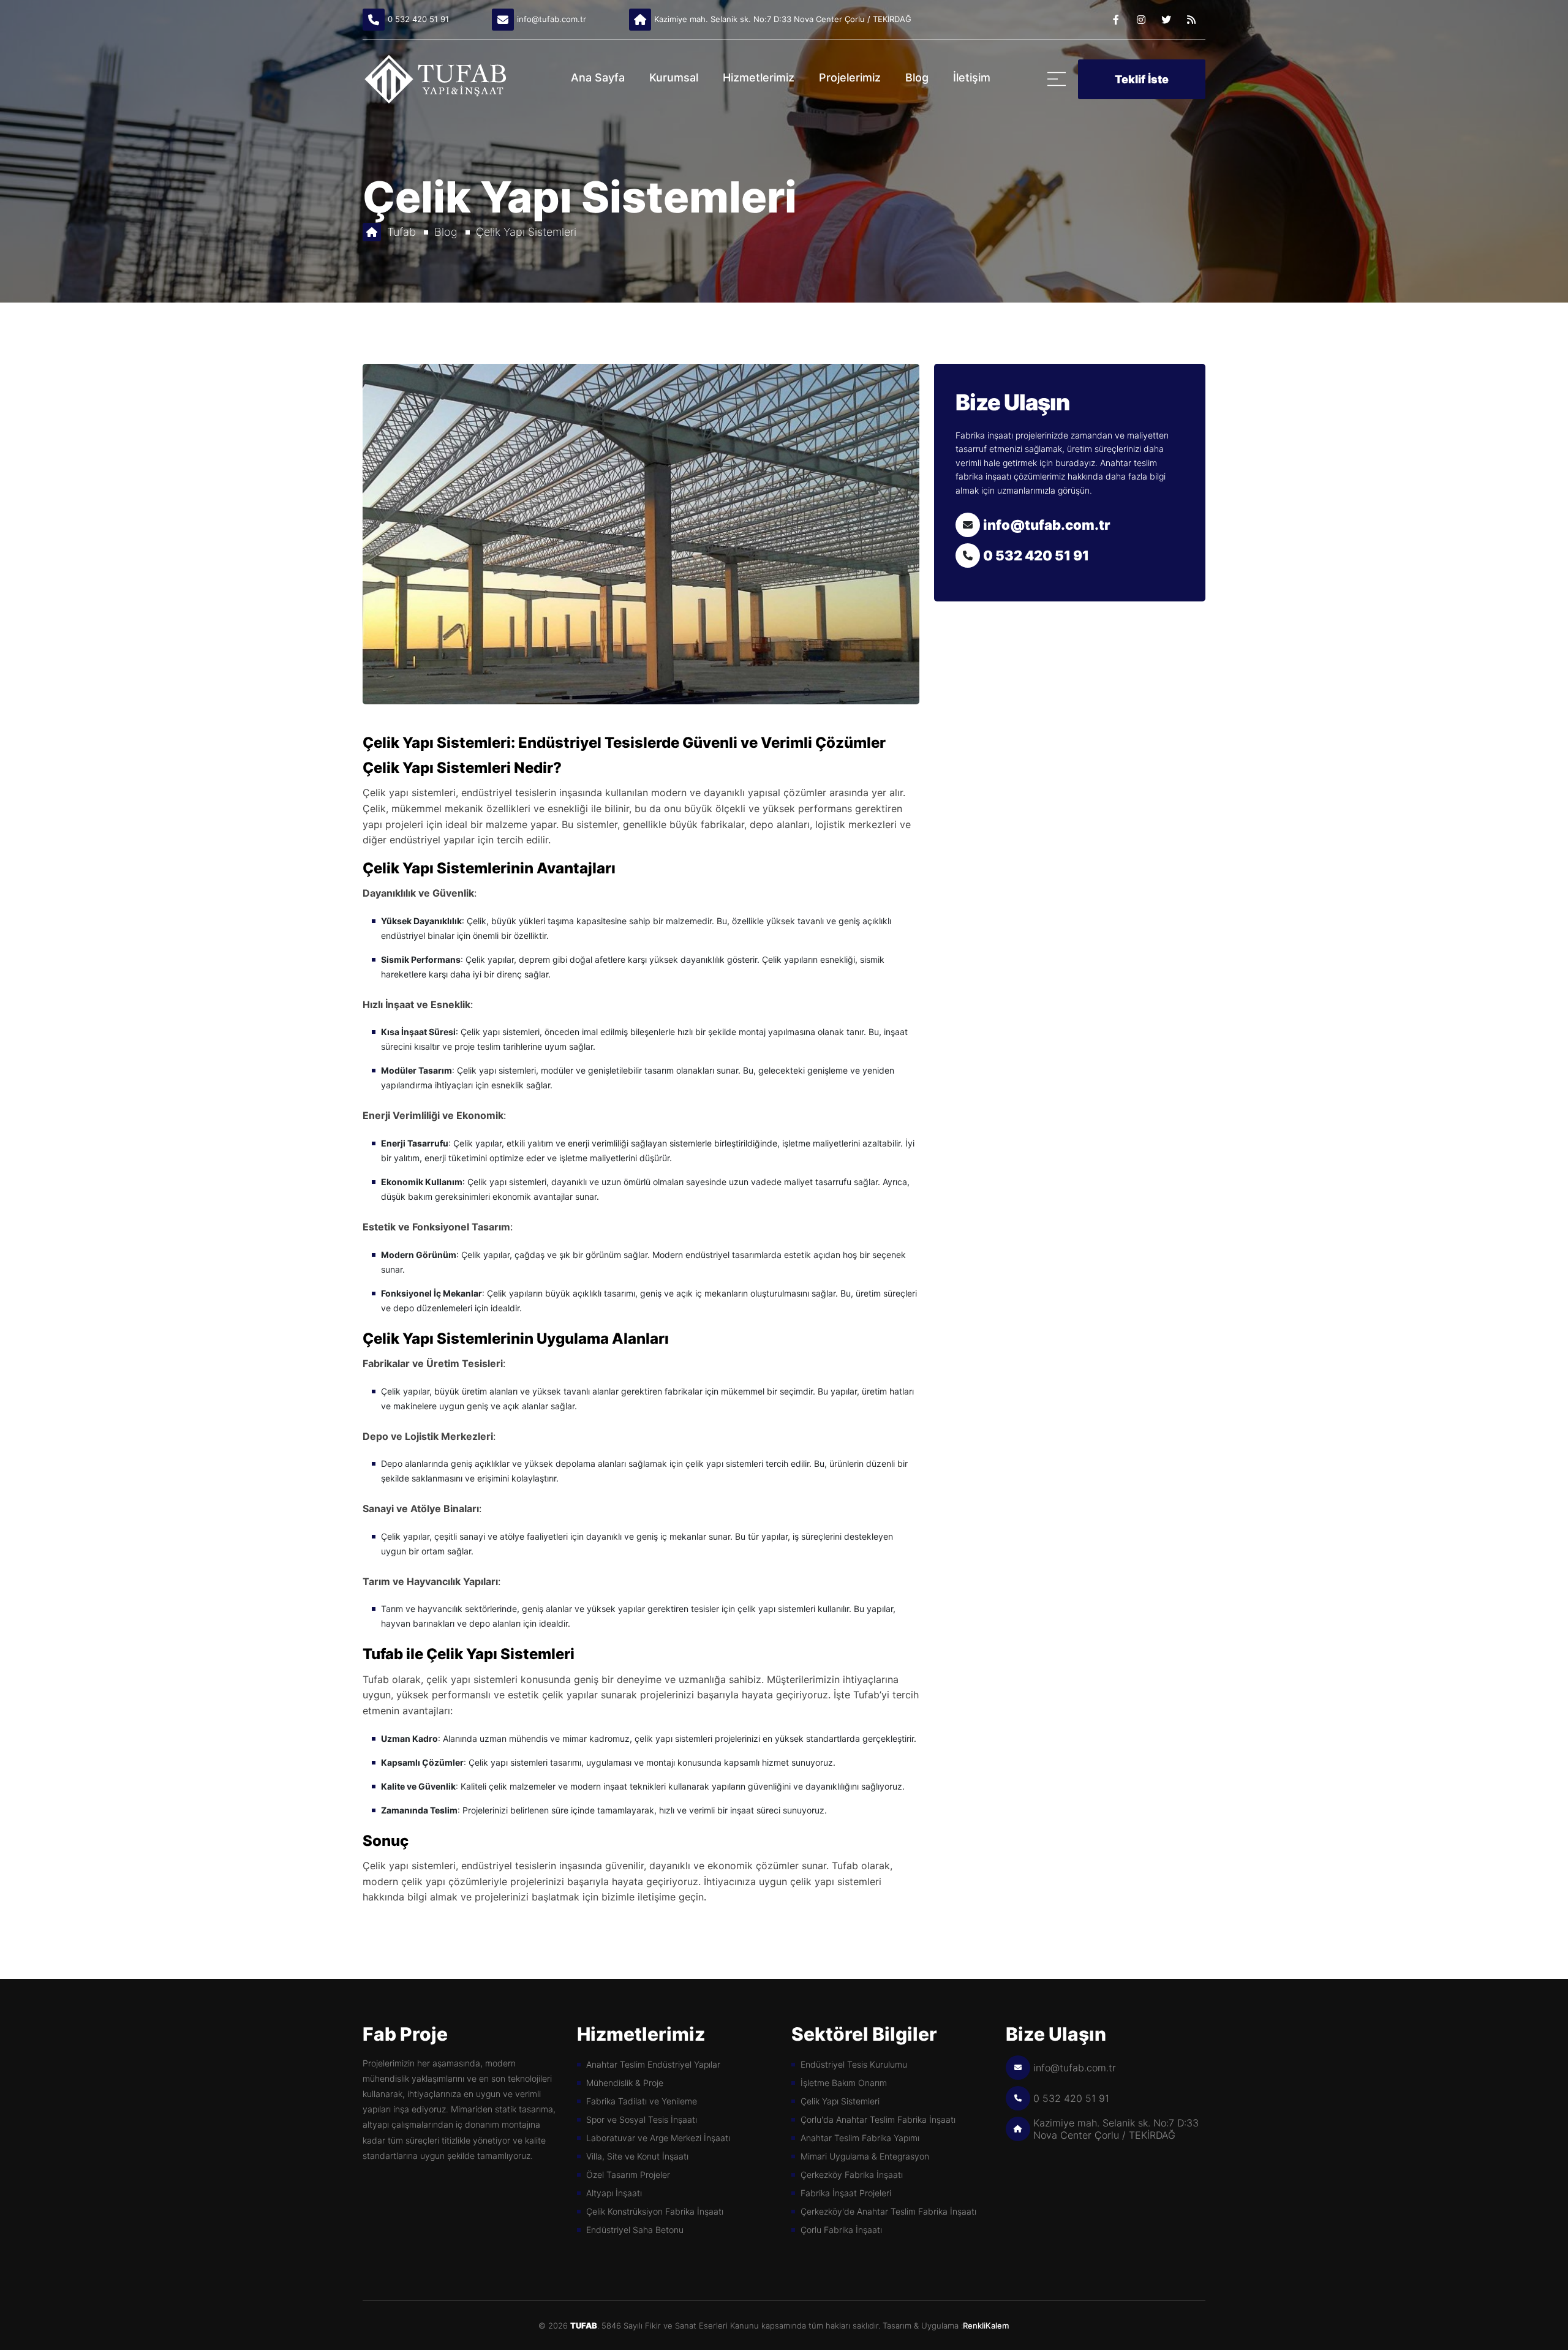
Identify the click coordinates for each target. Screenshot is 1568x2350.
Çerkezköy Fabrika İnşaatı (852, 2175)
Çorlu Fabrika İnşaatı (841, 2230)
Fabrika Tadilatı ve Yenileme (642, 2101)
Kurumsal (674, 77)
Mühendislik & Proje (625, 2083)
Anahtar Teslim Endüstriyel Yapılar (653, 2064)
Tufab (401, 232)
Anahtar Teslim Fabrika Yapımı (860, 2138)
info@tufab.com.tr (552, 19)
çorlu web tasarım (997, 2326)
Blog (917, 77)
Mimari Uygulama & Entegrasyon (865, 2156)
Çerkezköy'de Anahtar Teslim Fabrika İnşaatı (888, 2211)
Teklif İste (1142, 79)
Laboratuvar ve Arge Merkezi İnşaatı (658, 2138)
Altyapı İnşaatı (614, 2193)
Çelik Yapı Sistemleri (526, 232)
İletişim (972, 77)
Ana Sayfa (598, 77)
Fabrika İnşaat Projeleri (846, 2193)
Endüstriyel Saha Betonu (635, 2230)
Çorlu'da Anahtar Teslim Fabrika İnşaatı (878, 2119)
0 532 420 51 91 (418, 19)
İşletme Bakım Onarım (844, 2083)
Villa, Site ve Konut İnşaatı (637, 2156)
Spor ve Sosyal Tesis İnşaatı (642, 2119)
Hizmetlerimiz (759, 77)
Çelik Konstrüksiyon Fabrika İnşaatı (655, 2211)
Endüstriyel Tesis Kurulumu (854, 2064)
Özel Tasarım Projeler (628, 2175)
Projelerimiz (850, 77)
